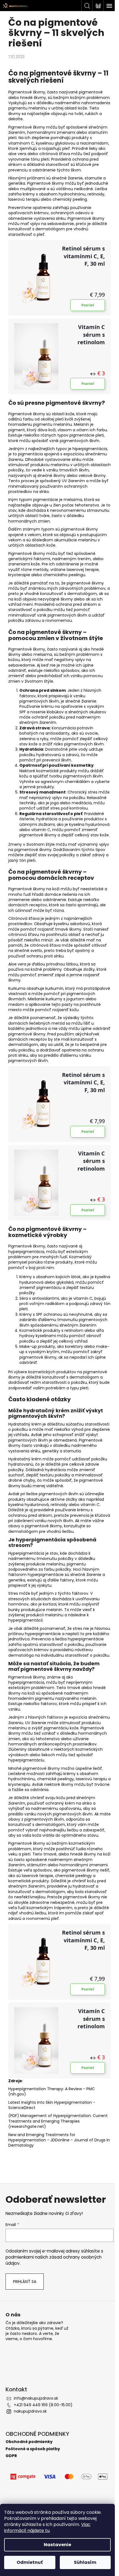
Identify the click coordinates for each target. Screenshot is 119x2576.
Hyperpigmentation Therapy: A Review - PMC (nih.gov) (52, 2091)
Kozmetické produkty (40, 1330)
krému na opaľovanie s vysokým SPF (62, 709)
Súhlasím (85, 2562)
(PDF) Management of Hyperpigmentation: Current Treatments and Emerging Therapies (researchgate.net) (58, 2121)
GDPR (11, 2456)
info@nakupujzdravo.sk (36, 2398)
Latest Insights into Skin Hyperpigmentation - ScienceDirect (52, 2105)
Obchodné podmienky (29, 2442)
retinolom (74, 1330)
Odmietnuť (30, 2562)
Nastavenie (57, 2545)
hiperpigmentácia (90, 449)
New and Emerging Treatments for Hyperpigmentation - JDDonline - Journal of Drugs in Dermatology (59, 2140)
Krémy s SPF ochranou (41, 1314)
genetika (17, 183)
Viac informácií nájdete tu (47, 2527)
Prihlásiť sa (25, 2282)
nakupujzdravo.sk (30, 2411)
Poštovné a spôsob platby (33, 2449)
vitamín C (83, 1298)
